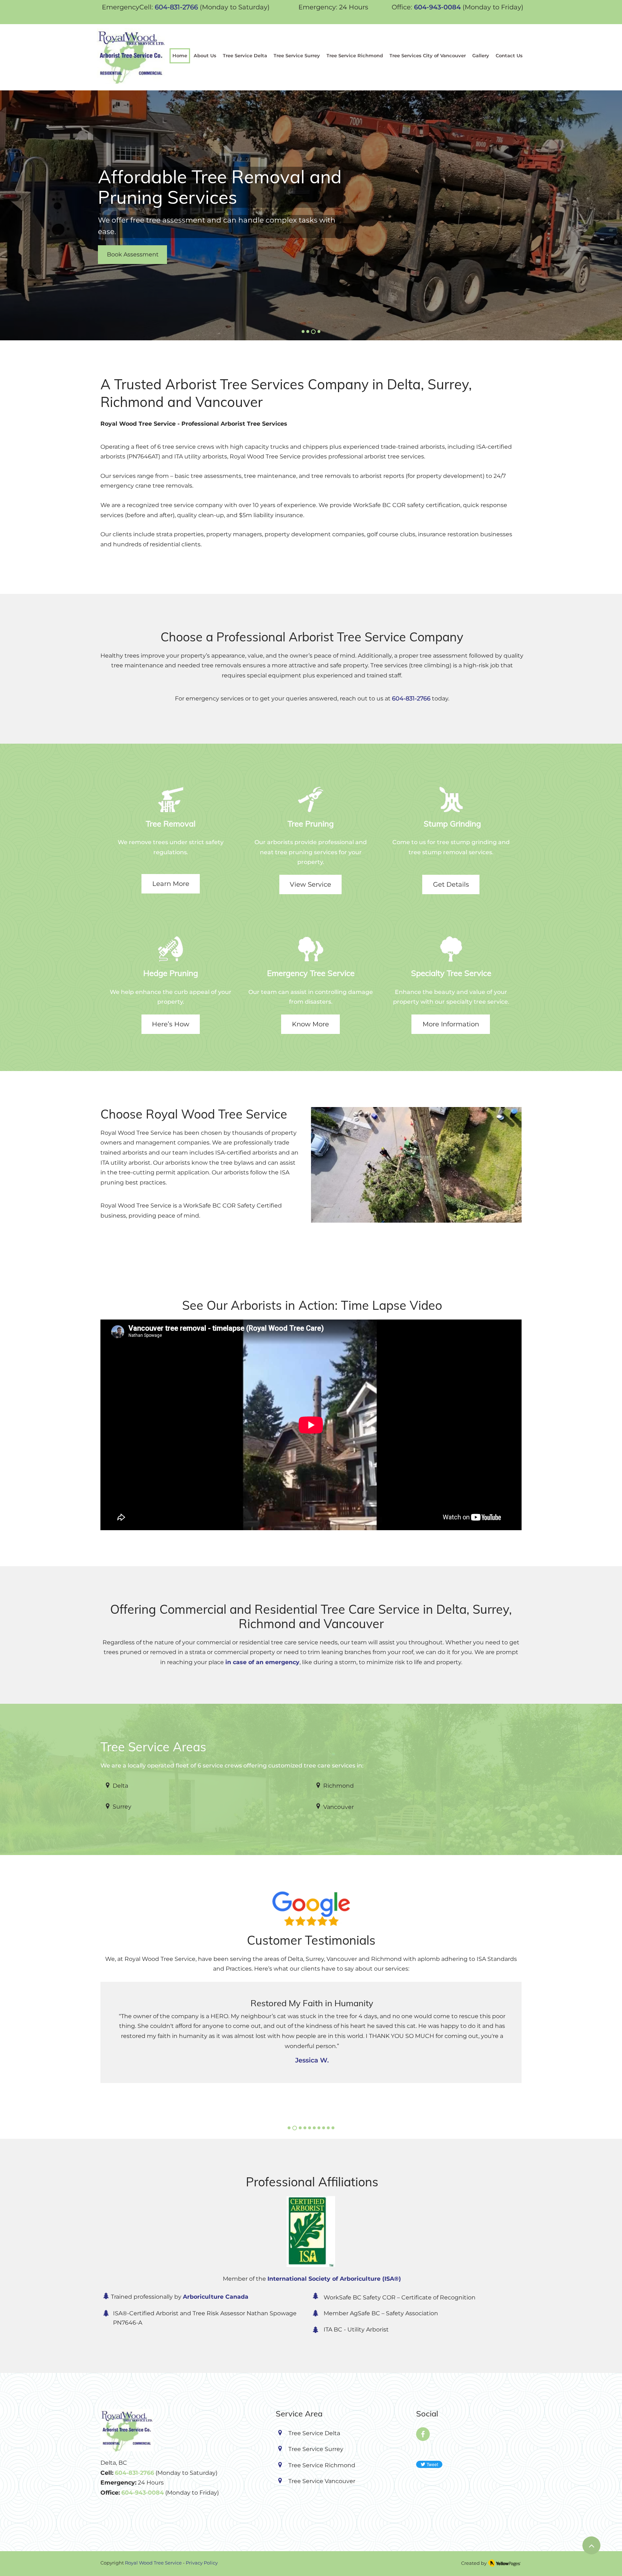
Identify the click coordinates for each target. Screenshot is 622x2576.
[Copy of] (308, 332)
